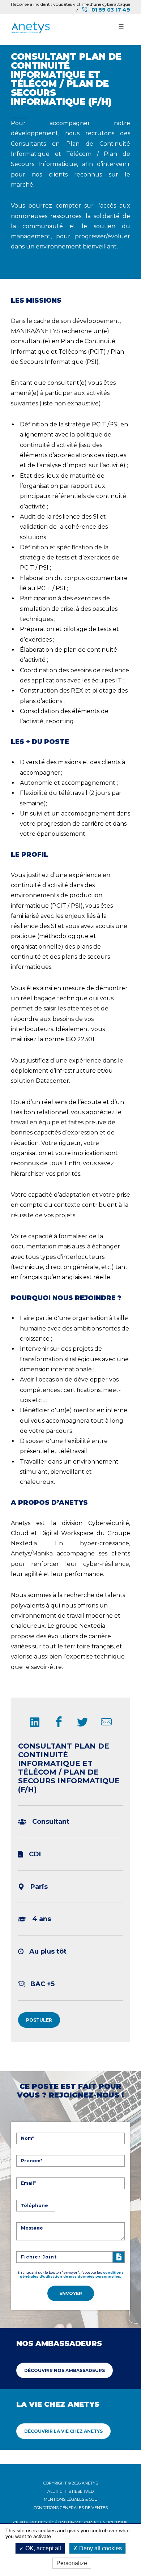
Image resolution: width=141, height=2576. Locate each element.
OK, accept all (42, 2548)
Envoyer (71, 2293)
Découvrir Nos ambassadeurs (65, 2370)
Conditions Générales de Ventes (71, 2508)
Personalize (72, 2563)
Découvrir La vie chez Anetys (63, 2431)
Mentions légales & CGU (71, 2499)
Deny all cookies (100, 2548)
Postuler (39, 2020)
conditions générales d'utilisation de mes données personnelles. (72, 2274)
